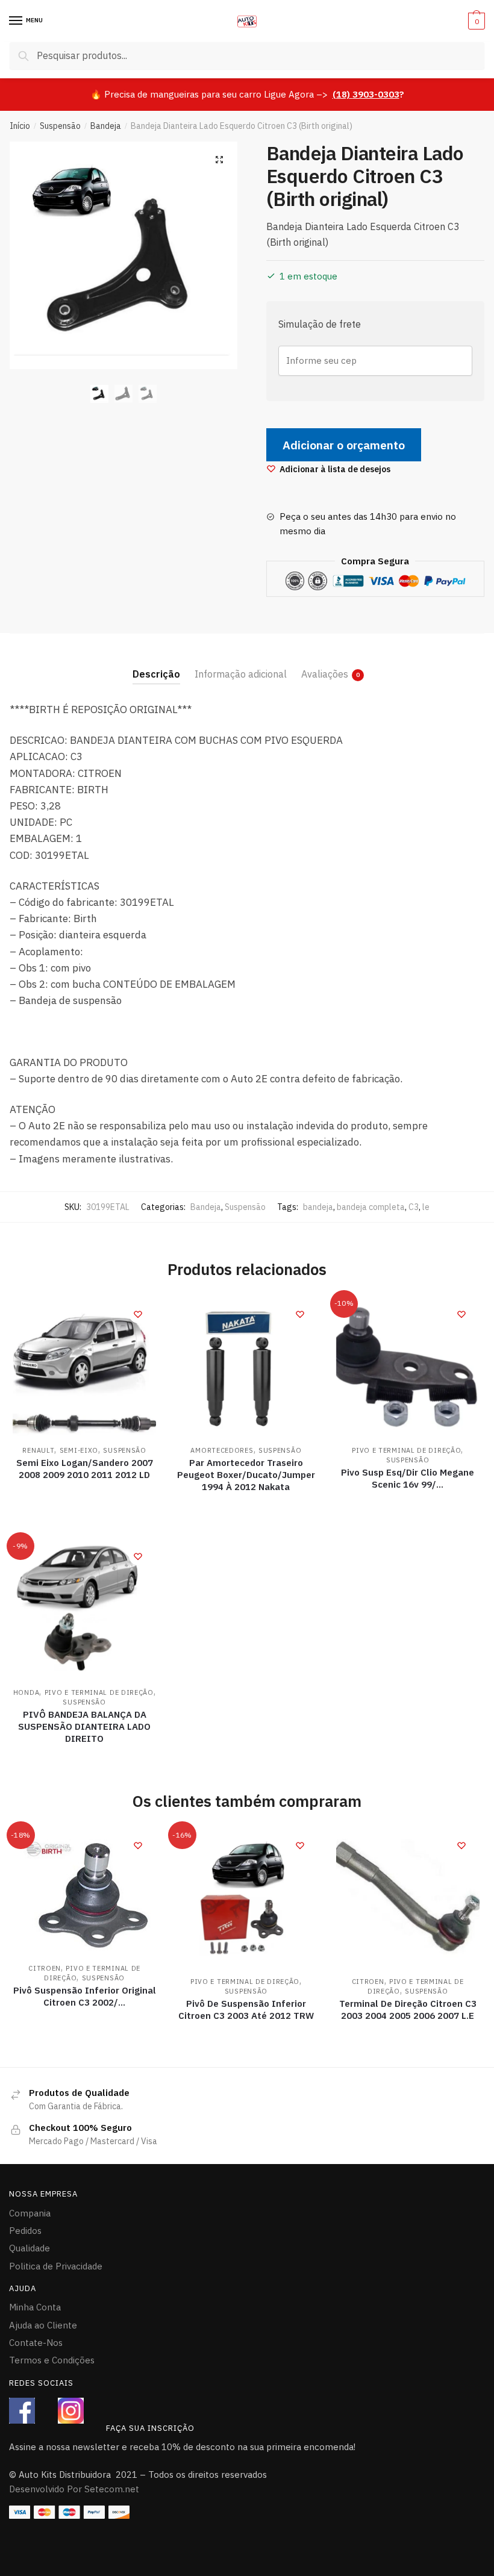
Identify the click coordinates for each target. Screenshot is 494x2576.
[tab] (156, 665)
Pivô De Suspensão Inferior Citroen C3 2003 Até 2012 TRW (246, 2010)
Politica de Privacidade (56, 2266)
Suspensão (60, 126)
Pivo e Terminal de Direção (406, 1450)
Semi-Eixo (79, 1450)
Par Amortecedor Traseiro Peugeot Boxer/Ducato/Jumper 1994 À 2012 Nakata (246, 1475)
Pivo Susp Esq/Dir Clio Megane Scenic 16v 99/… (408, 1478)
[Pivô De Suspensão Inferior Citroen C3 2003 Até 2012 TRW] (246, 1899)
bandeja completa (371, 1207)
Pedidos (25, 2231)
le (426, 1207)
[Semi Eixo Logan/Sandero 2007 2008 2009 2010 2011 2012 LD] (84, 1368)
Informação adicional (241, 674)
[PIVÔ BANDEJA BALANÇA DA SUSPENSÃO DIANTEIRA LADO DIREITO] (84, 1610)
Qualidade (30, 2248)
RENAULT (38, 1450)
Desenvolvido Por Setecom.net (74, 2489)
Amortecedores (222, 1450)
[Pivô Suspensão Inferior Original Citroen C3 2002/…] (84, 1892)
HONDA (27, 1692)
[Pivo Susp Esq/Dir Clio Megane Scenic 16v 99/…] (408, 1368)
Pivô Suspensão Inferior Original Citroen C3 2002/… (85, 1996)
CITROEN (45, 1968)
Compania (30, 2213)
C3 (414, 1207)
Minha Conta (35, 2307)
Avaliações (325, 674)
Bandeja (106, 126)
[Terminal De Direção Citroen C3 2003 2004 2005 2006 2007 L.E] (408, 1899)
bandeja (318, 1207)
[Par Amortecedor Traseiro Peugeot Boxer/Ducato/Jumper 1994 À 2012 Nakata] (246, 1368)
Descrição (156, 674)
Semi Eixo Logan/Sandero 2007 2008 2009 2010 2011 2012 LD (85, 1469)
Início (20, 126)
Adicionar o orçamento (344, 445)
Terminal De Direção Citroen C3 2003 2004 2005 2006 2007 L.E (408, 2010)
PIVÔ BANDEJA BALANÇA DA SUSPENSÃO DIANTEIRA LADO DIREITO (84, 1726)
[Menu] (16, 21)
